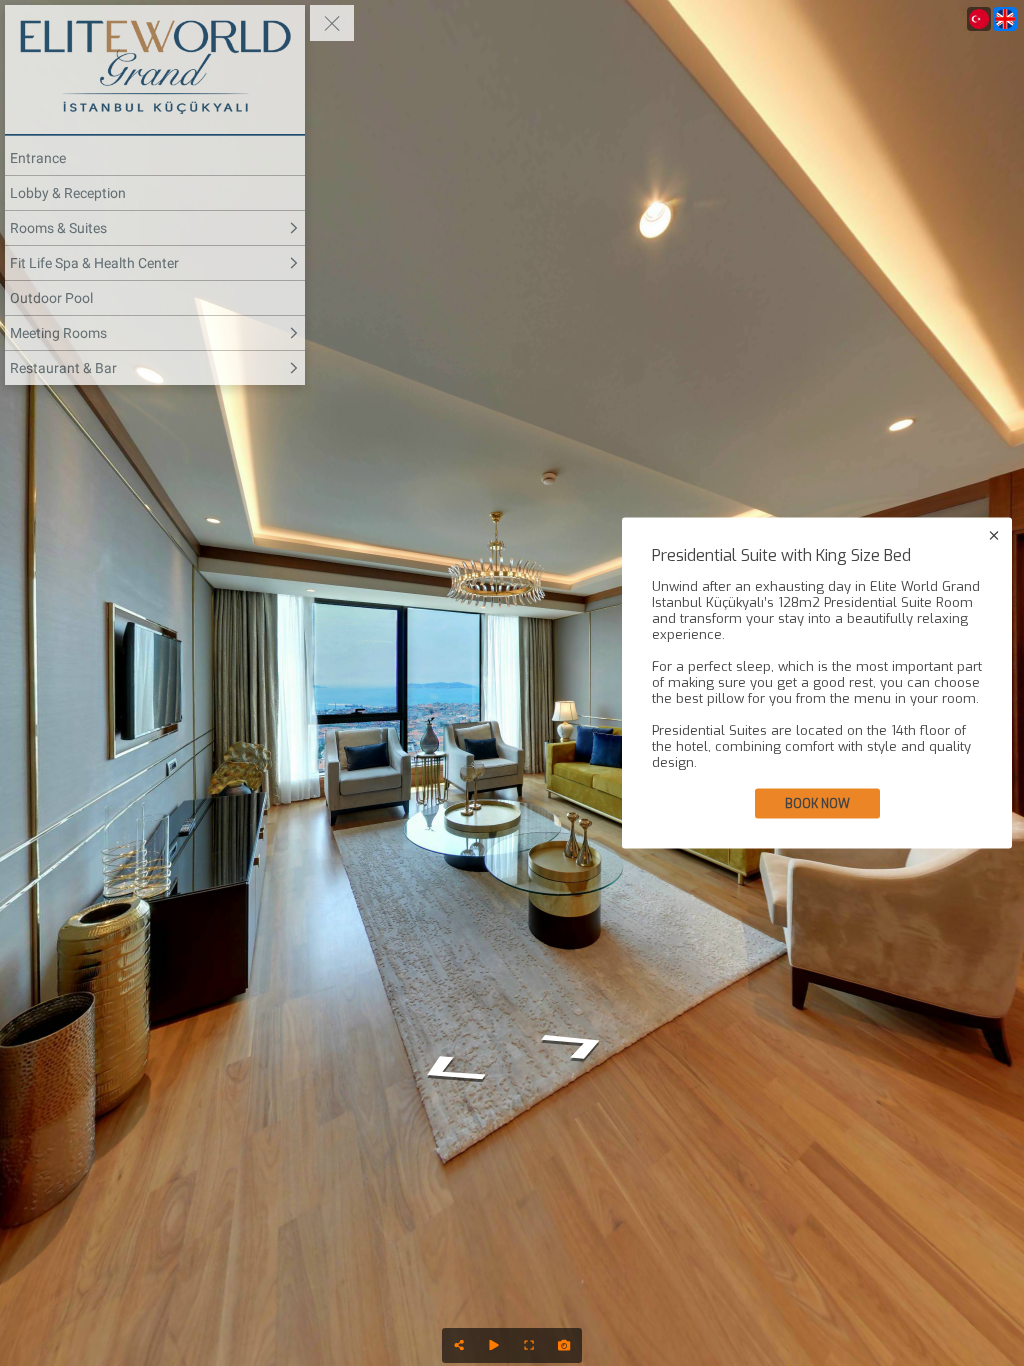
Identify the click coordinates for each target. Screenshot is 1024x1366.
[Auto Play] (494, 1345)
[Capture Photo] (564, 1345)
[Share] (459, 1345)
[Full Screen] (529, 1345)
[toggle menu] (332, 23)
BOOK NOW (817, 804)
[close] (994, 536)
